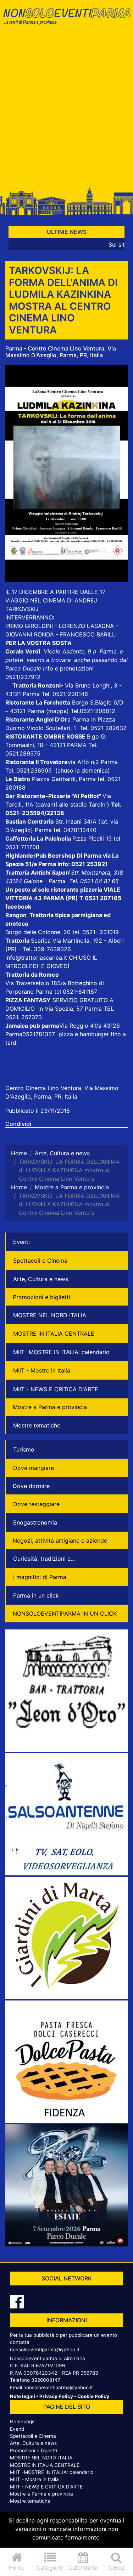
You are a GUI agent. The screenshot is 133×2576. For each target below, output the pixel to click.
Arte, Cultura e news (41, 1279)
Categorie (50, 2567)
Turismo (24, 1449)
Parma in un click (36, 1595)
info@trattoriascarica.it (36, 958)
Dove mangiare (34, 1468)
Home (16, 2567)
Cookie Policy (93, 2396)
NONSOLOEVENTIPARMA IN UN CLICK (65, 1613)
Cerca (117, 2567)
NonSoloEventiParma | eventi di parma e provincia (66, 20)
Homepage (22, 2421)
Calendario (83, 2567)
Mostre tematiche (37, 1425)
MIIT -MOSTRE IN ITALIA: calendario (61, 1352)
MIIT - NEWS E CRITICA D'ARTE (56, 1389)
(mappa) (58, 711)
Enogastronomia (35, 1522)
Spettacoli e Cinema (40, 1261)
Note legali (23, 2396)
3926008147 (46, 2380)
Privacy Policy (56, 2396)
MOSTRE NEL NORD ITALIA (50, 1315)
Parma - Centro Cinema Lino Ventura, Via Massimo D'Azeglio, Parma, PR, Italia (61, 352)
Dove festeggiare (36, 1504)
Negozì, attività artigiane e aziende (60, 1540)
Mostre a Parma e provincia (50, 1407)
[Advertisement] (66, 110)
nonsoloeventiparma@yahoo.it (45, 2350)
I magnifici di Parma (40, 1577)
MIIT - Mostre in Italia (42, 1370)
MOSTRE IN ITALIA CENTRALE (54, 1334)
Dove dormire (31, 1486)
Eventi (21, 1242)
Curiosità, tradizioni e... (44, 1559)
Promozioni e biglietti (41, 1297)
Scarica (42, 941)
